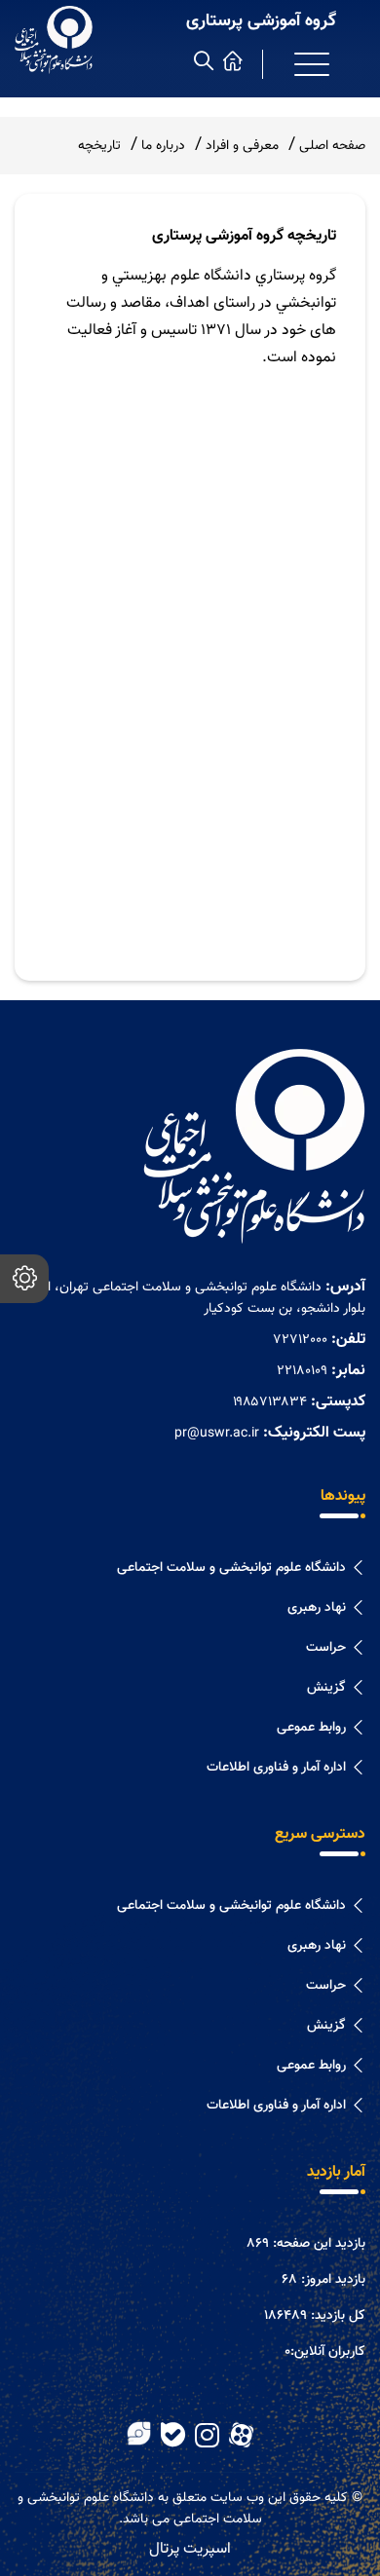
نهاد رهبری (317, 1608)
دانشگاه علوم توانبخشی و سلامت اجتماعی (231, 1568)
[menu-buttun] (312, 64)
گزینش (326, 1688)
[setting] (24, 1279)
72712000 (300, 1340)
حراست (326, 1648)
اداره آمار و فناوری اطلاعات (276, 1768)
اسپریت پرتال (190, 2549)
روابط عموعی (311, 1728)
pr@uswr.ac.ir (217, 1434)
